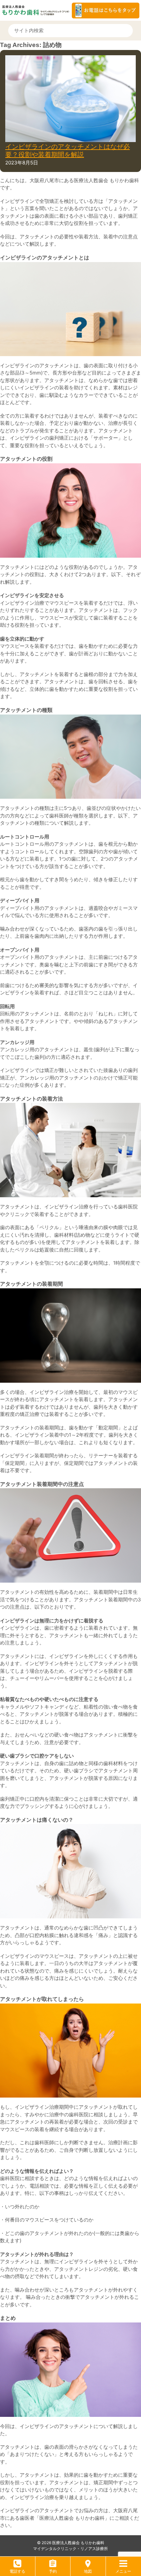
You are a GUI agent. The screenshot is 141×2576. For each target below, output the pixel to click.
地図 (88, 2571)
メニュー (123, 2571)
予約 (53, 2571)
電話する (17, 2571)
